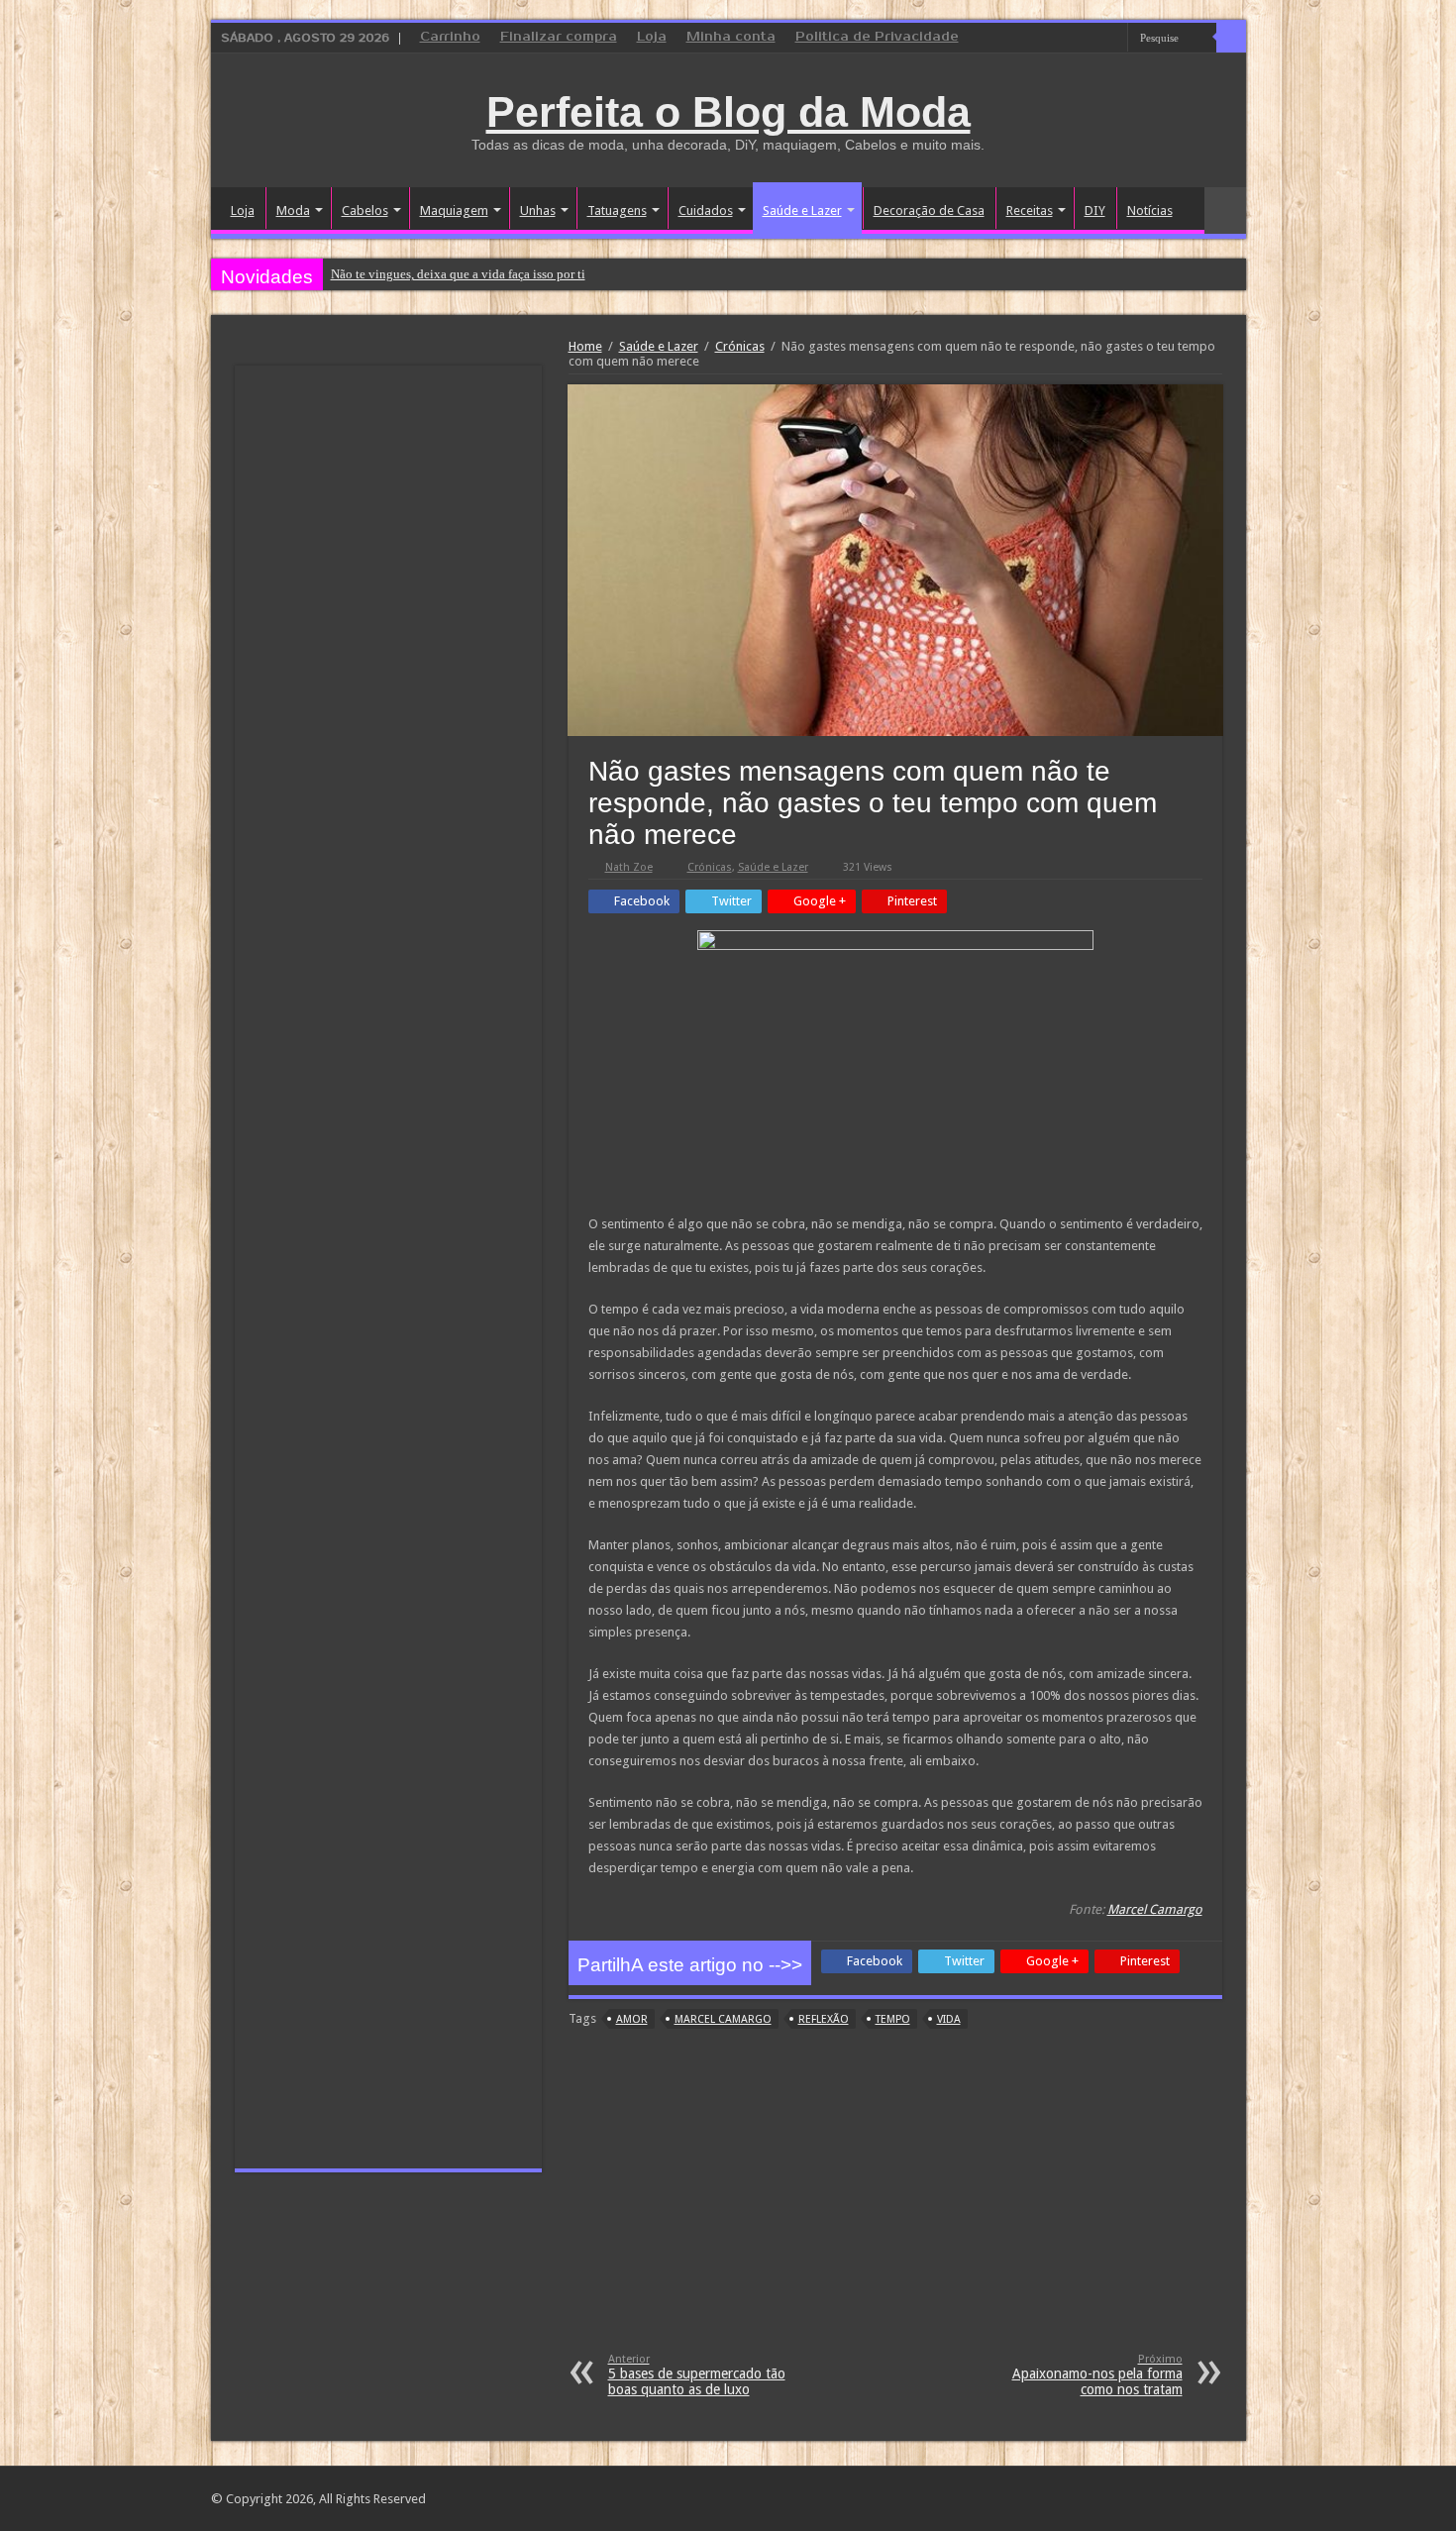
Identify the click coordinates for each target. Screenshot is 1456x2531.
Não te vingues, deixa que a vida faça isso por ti (458, 274)
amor (632, 2019)
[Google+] (1056, 39)
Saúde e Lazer (802, 211)
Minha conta (731, 37)
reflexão (824, 2019)
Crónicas (740, 346)
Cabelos (365, 211)
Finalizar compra (559, 37)
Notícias (1150, 211)
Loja (652, 37)
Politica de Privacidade (877, 37)
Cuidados (706, 211)
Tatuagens (617, 211)
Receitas (1030, 211)
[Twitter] (1094, 39)
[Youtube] (1113, 39)
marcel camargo (723, 2019)
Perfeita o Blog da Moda (728, 112)
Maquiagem (454, 211)
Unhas (538, 211)
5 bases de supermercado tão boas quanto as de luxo (697, 2375)
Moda (293, 211)
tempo (893, 2019)
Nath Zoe (629, 867)
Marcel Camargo (1155, 1909)
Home (585, 346)
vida (949, 2019)
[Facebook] (1075, 39)
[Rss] (1038, 39)
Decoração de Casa (929, 211)
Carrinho (450, 37)
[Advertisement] (895, 2204)
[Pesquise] (1231, 38)
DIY (1095, 211)
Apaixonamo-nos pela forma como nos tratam (1097, 2375)
